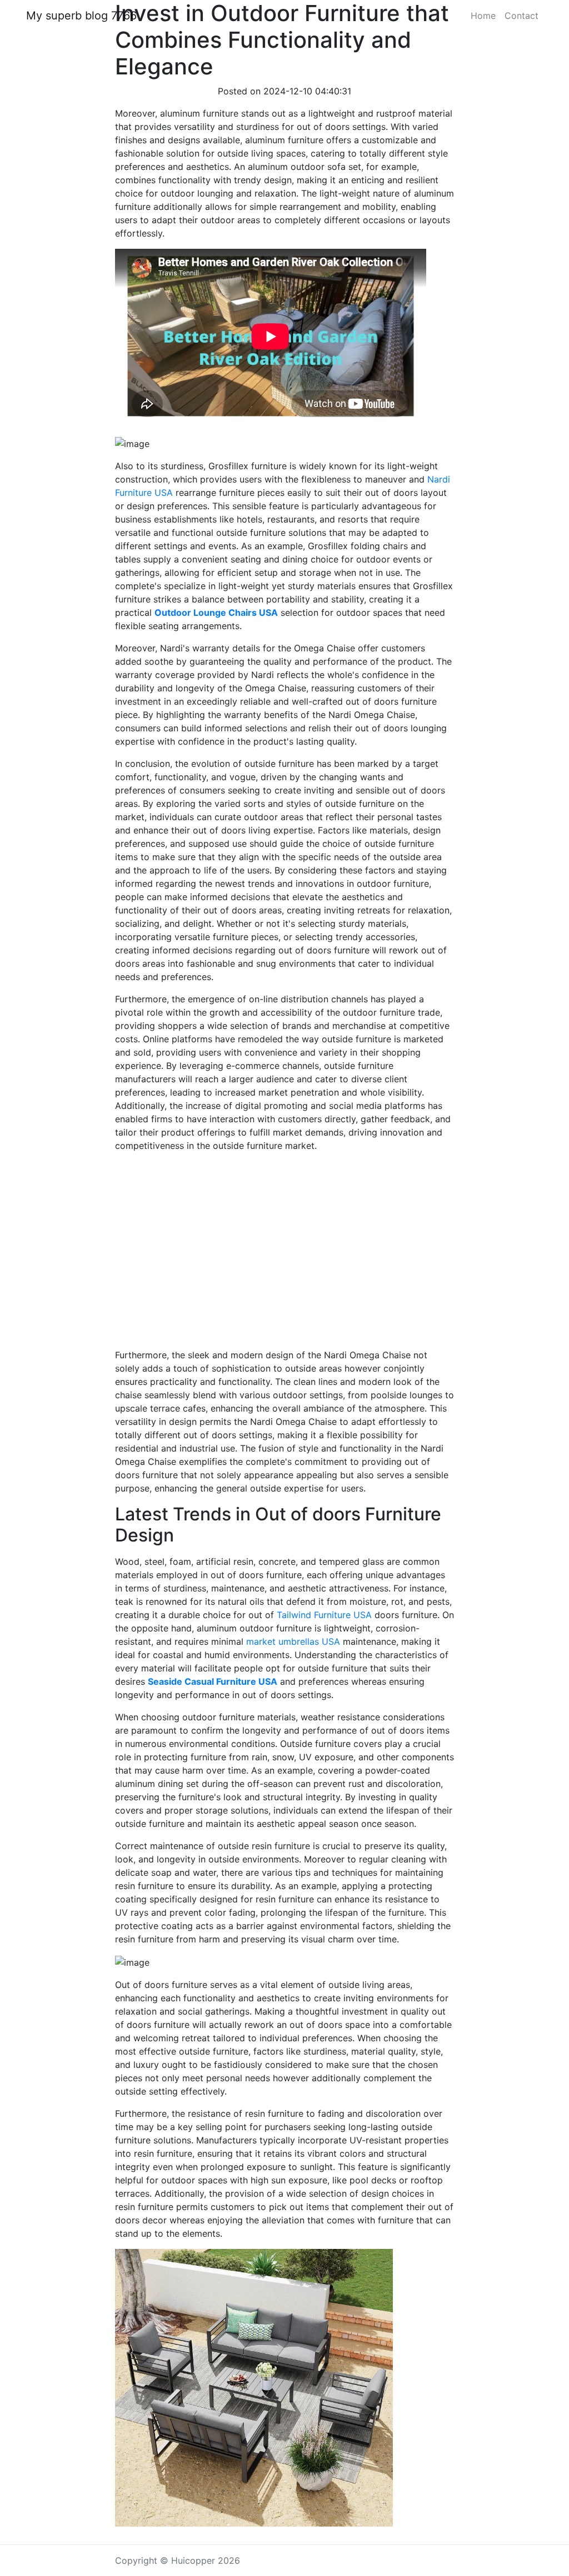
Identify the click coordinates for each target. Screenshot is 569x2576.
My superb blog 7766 (81, 16)
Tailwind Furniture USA (324, 1615)
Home (483, 16)
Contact (521, 16)
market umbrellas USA (293, 1641)
